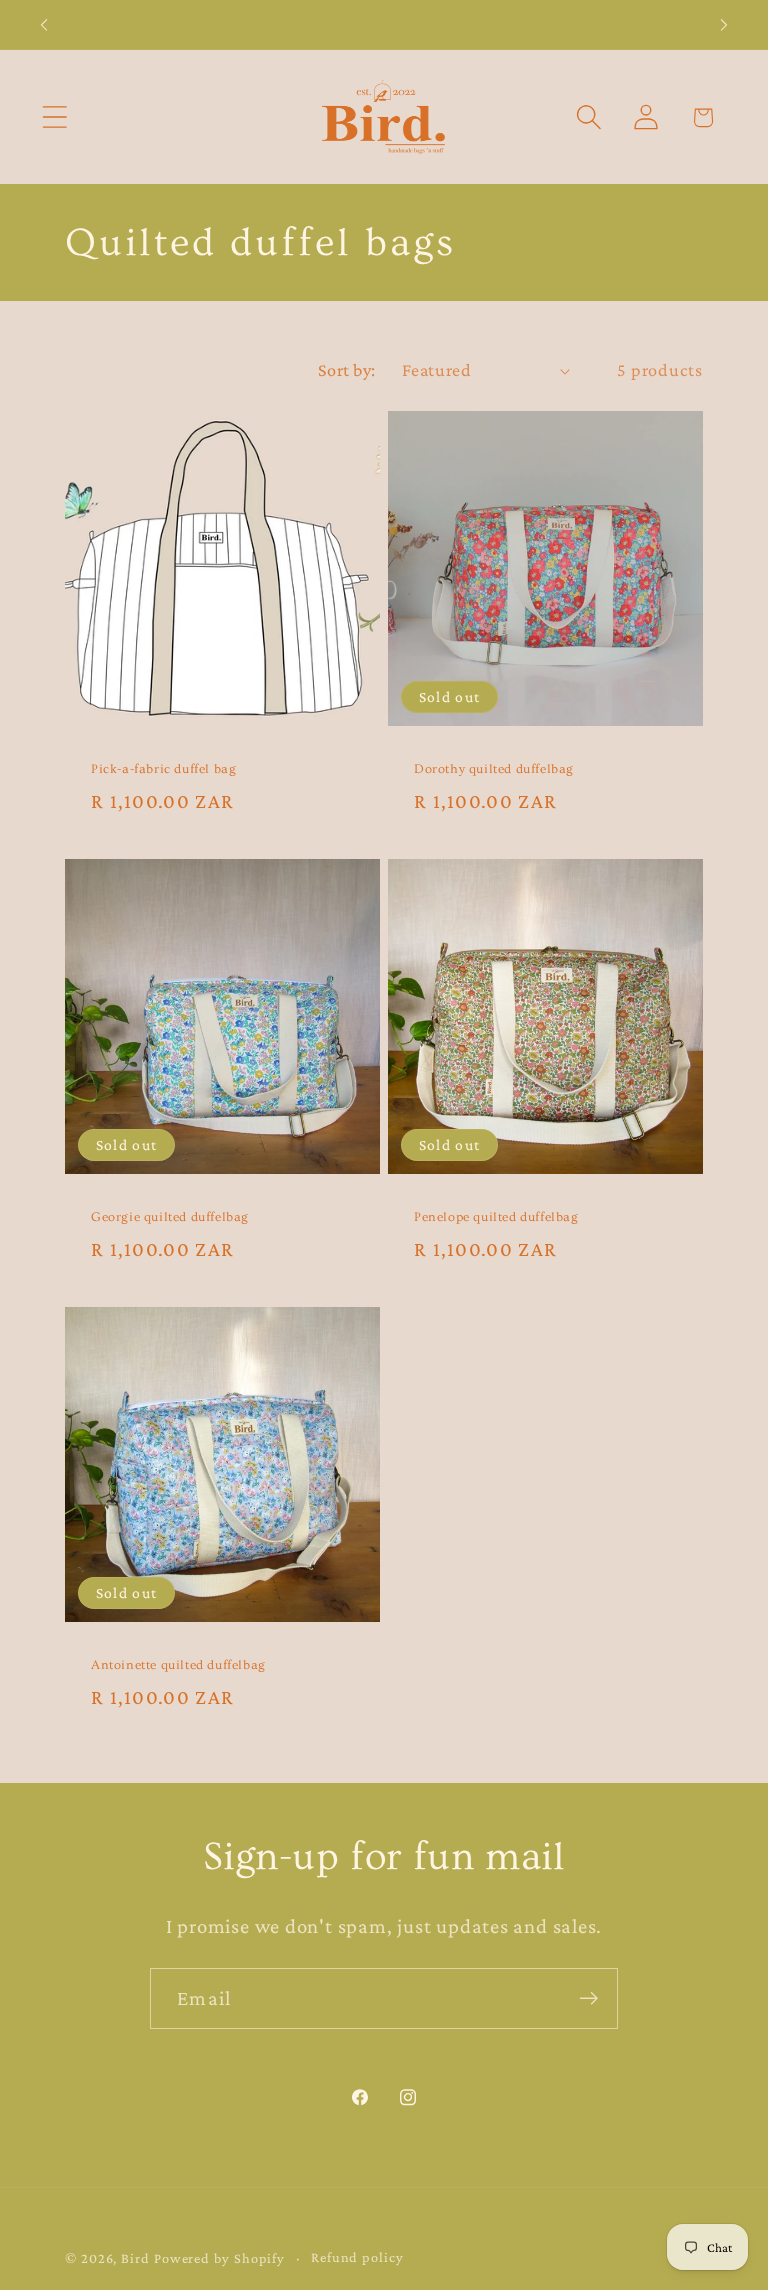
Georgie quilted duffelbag (170, 1217)
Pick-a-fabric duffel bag (163, 769)
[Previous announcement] (44, 25)
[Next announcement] (724, 25)
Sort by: (347, 370)
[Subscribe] (588, 1998)
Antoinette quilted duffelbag (178, 1665)
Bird (135, 2258)
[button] (54, 117)
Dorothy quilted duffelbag (494, 769)
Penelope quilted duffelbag (496, 1217)
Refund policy (357, 2257)
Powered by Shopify (219, 2258)
